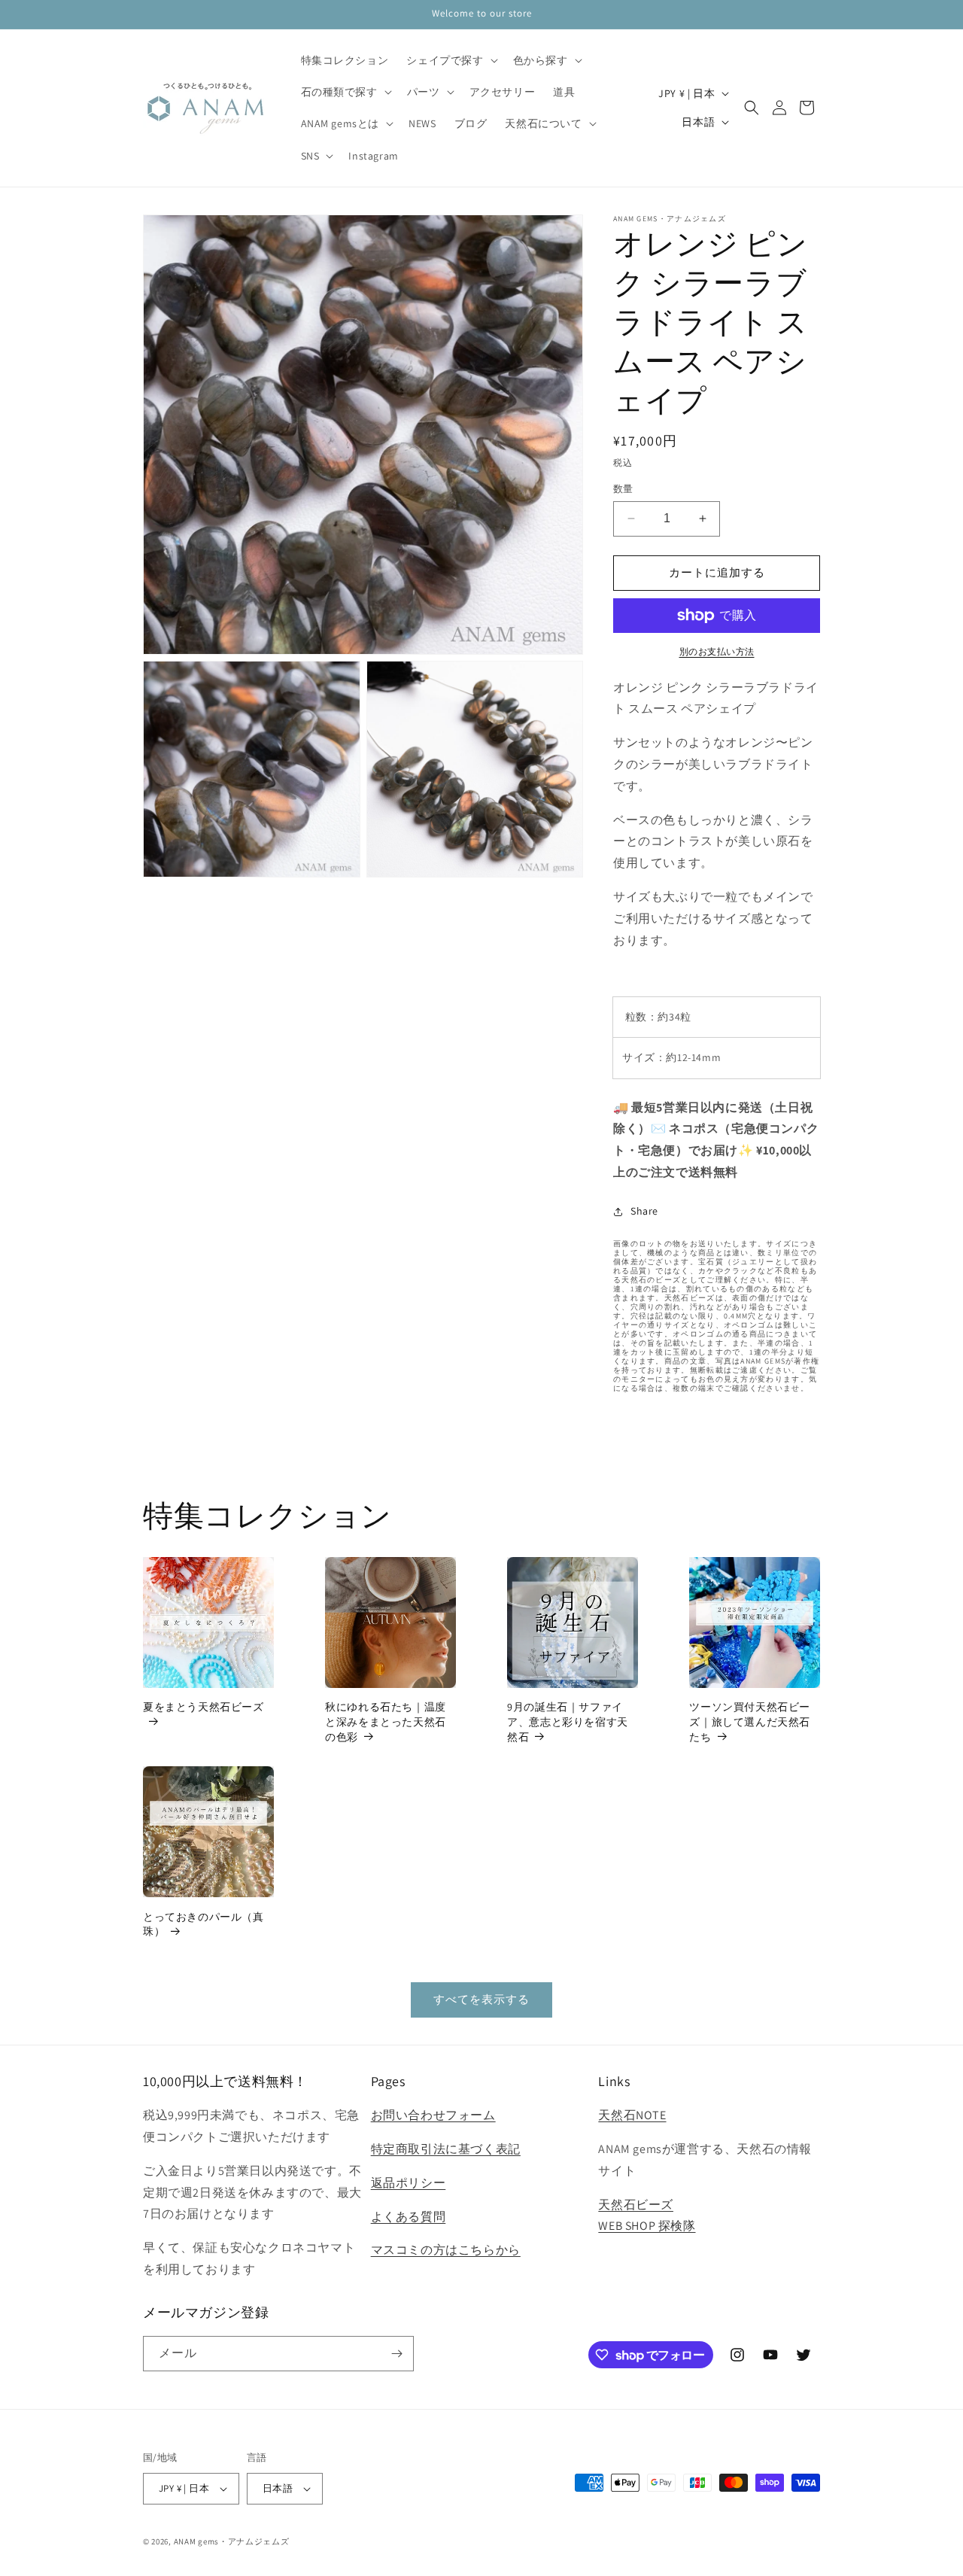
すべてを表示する (481, 1999)
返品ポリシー (409, 2183)
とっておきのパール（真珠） (204, 1924)
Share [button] (644, 1211)
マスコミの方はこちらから (446, 2250)
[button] (450, 60)
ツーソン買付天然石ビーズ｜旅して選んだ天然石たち (750, 1721)
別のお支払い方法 (717, 651)
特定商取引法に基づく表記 (446, 2149)
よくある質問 (409, 2217)
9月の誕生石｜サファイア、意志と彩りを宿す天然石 (568, 1721)
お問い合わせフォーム (433, 2115)
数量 (623, 489)
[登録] (396, 2354)
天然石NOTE (632, 2115)
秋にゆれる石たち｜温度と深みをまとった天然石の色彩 (386, 1721)
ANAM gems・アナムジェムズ (232, 2541)
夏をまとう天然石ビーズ (204, 1707)
